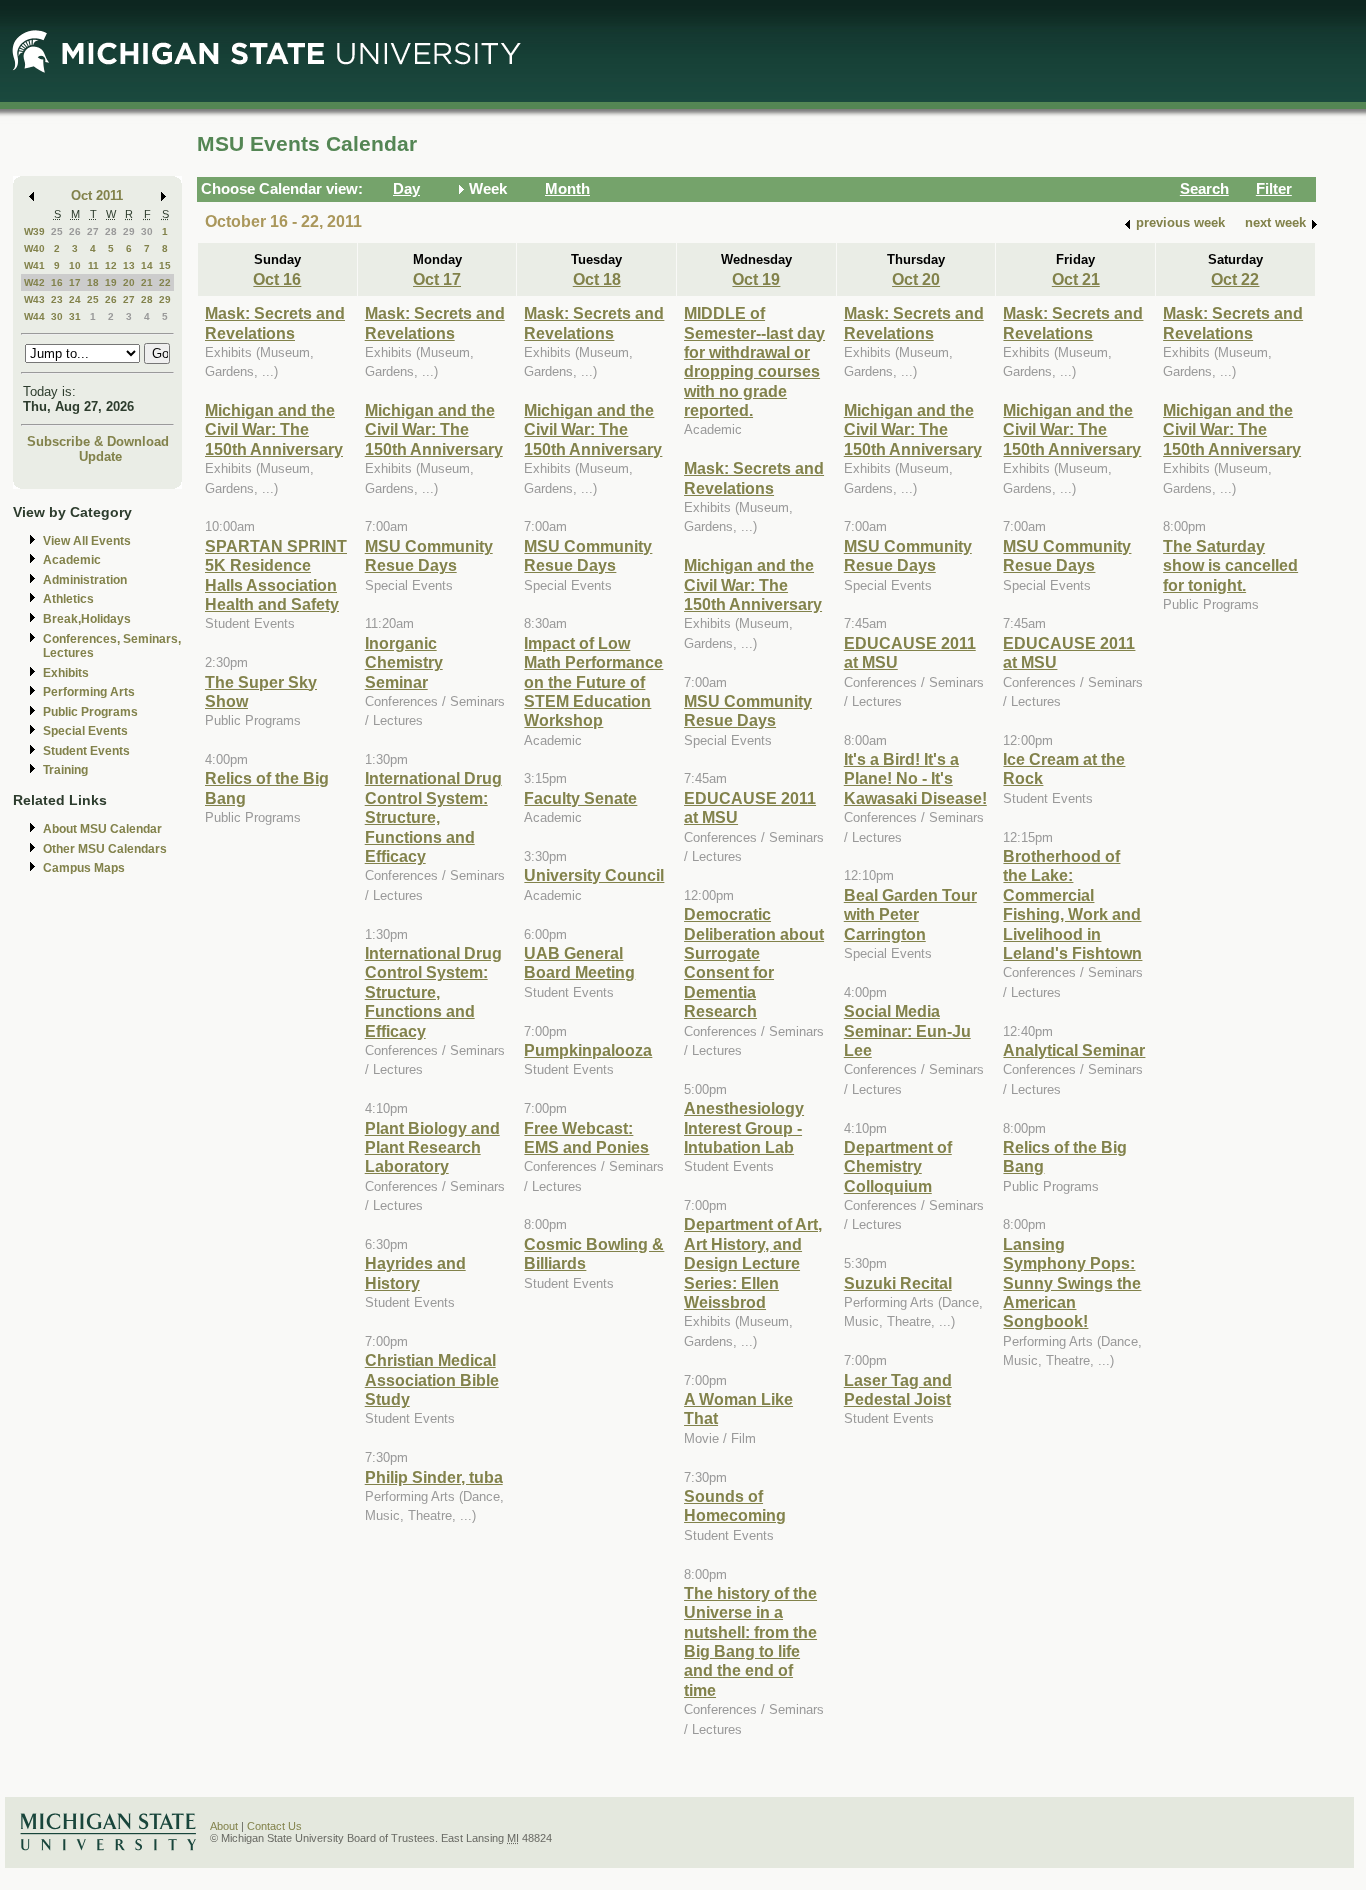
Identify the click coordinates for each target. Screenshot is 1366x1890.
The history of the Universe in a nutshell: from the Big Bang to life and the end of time (750, 1641)
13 (129, 265)
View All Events (87, 541)
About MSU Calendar (102, 829)
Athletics (68, 599)
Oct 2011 (97, 195)
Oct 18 (597, 279)
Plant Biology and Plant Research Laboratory (432, 1147)
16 (57, 282)
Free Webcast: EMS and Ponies (586, 1137)
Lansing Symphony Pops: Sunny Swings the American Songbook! (1072, 1283)
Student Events (86, 751)
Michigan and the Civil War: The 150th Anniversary (274, 429)
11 (93, 265)
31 (75, 316)
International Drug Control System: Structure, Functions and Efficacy (433, 817)
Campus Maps (84, 868)
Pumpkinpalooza (588, 1050)
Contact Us (274, 1826)
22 (165, 282)
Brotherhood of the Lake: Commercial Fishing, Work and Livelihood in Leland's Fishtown (1072, 904)
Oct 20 (916, 279)
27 (93, 231)
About (224, 1826)
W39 (34, 231)
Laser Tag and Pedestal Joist (898, 1389)
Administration (85, 580)
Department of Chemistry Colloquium (898, 1166)
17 (75, 282)
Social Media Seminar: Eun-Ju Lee (907, 1030)
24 (75, 299)
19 (111, 282)
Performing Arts (89, 692)
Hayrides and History (415, 1272)
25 (57, 231)
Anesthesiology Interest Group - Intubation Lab (744, 1127)
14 (147, 265)
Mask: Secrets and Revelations (275, 322)
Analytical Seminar (1074, 1050)
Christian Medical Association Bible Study (432, 1379)
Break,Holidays (87, 619)
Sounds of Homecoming (735, 1505)
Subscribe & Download (98, 441)
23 (57, 299)
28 (111, 231)
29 (129, 231)
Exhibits (66, 673)
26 (75, 231)
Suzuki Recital (898, 1283)
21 (147, 282)
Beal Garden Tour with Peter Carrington (910, 914)
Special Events (85, 731)
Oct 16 (277, 279)
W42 (34, 282)
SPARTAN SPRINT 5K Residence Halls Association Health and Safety (276, 575)
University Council (594, 875)
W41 (34, 265)
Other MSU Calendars (105, 849)
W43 (34, 299)
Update (100, 456)
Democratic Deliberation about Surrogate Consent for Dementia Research (754, 962)
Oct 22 (1235, 279)
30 (147, 231)
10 (75, 265)
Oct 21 (1076, 279)
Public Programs (90, 712)
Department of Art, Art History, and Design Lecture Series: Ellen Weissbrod (753, 1263)
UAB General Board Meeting (579, 962)
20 (129, 282)
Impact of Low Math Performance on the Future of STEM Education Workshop (593, 682)
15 (165, 265)
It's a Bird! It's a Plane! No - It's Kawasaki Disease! (915, 778)
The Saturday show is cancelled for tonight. (1230, 565)
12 (111, 265)
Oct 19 (756, 279)
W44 (34, 316)
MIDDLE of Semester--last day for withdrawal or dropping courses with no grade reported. (754, 361)
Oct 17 (437, 279)
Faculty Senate (580, 798)
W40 (34, 248)
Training (65, 770)
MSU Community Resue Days (429, 555)
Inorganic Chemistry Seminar (404, 662)
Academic (72, 560)
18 (93, 282)
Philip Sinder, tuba (434, 1477)
